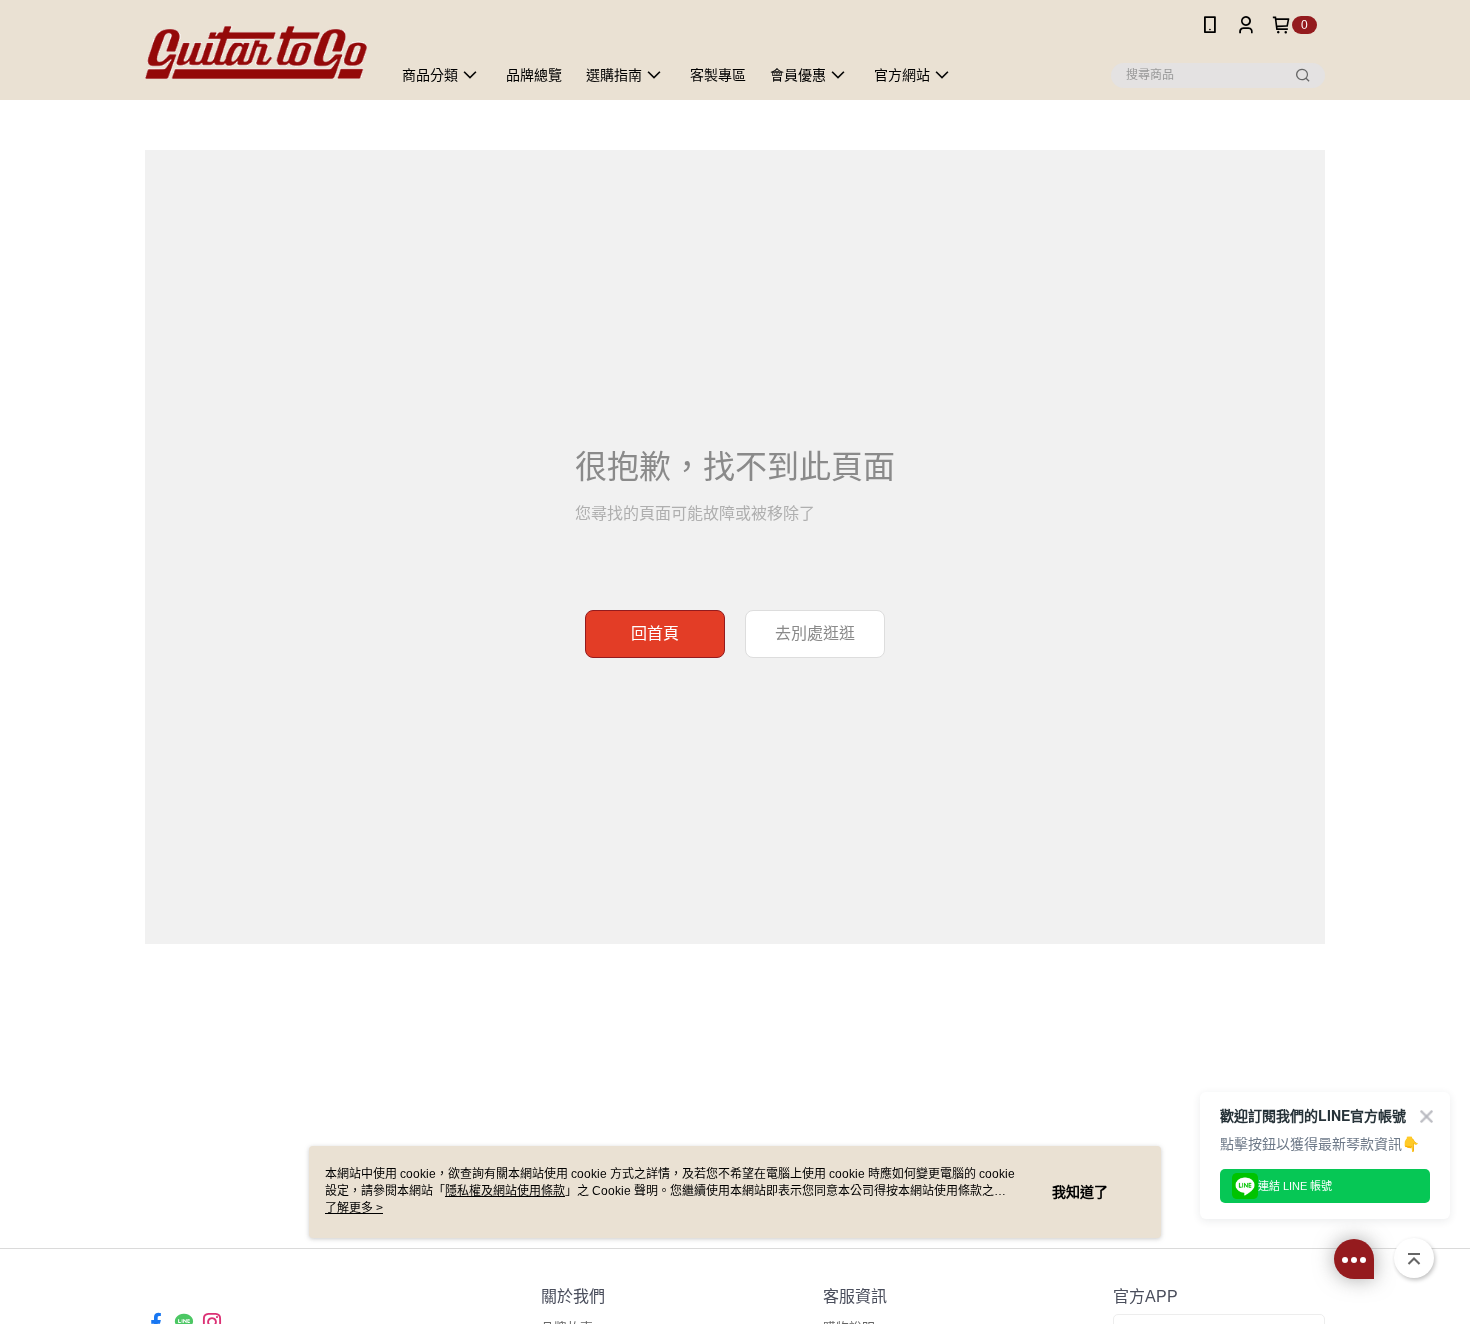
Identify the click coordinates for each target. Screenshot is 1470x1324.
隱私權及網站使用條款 (505, 1191)
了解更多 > (354, 1208)
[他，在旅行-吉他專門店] (256, 52)
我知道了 (1080, 1192)
